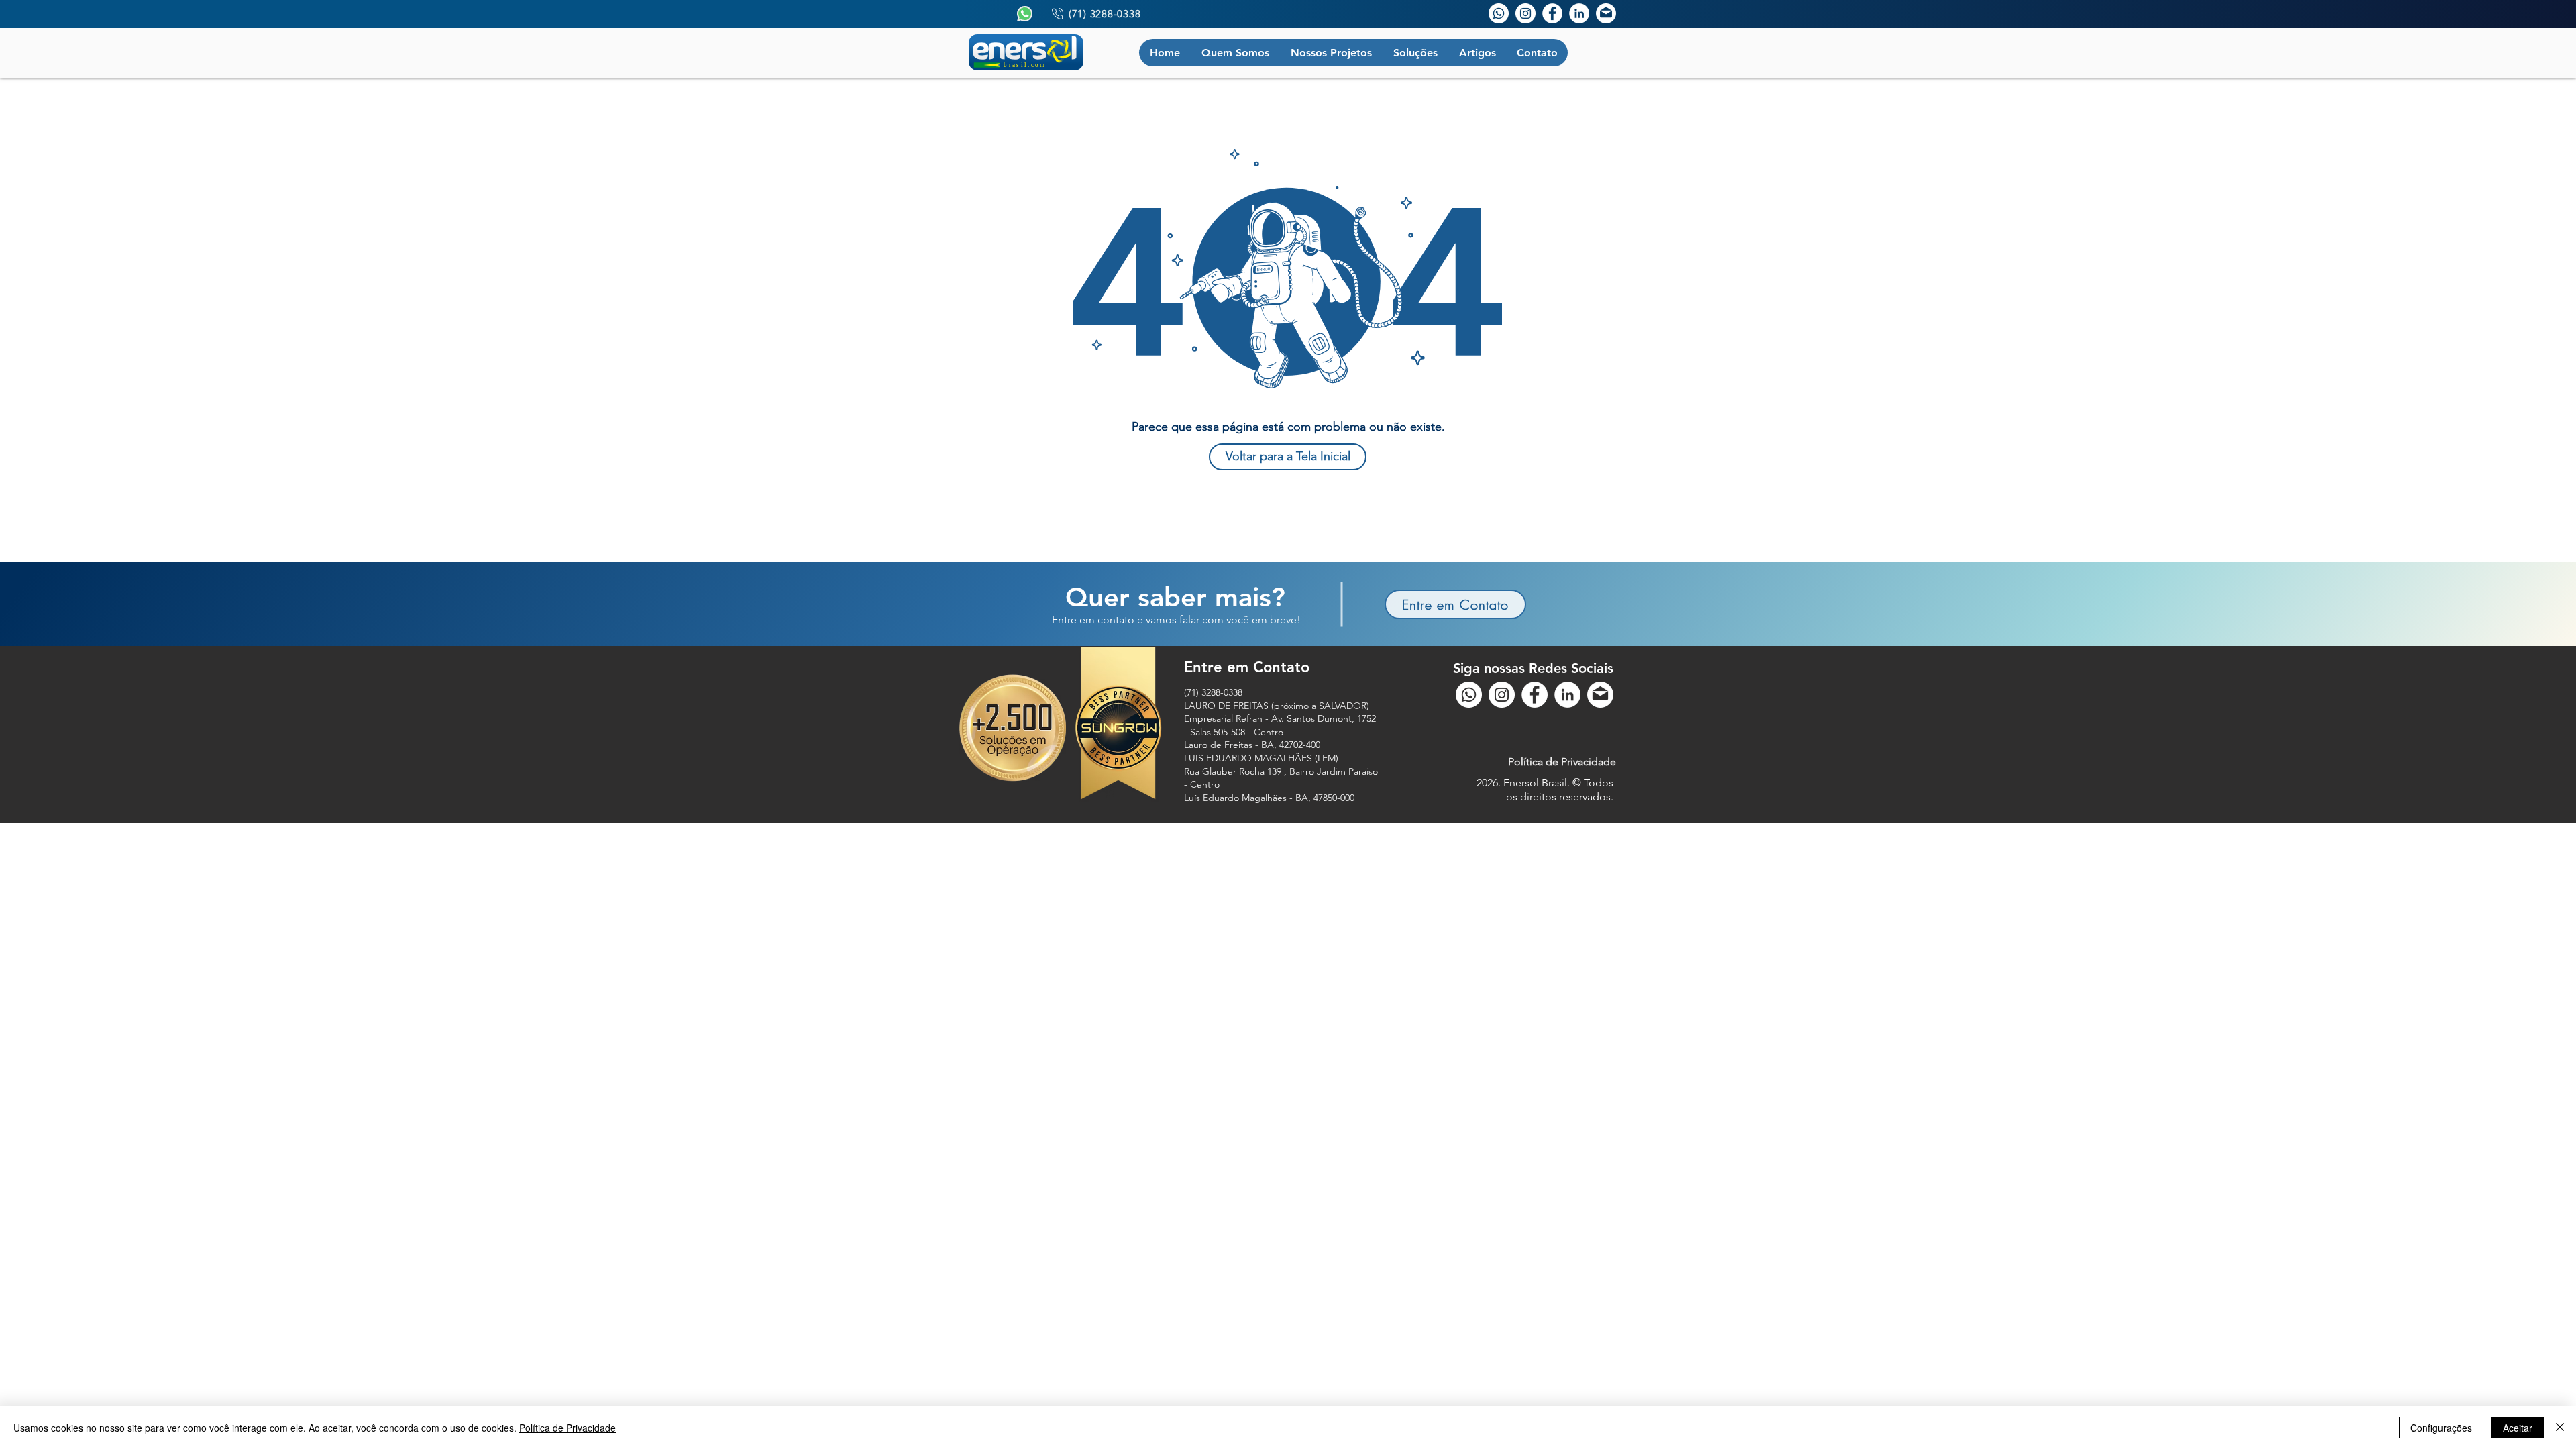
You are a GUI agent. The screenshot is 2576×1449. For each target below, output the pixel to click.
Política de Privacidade (568, 1428)
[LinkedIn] (1579, 13)
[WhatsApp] (1499, 13)
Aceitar (2518, 1428)
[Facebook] (1552, 13)
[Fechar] (2560, 1428)
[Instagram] (1525, 13)
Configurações (2441, 1428)
